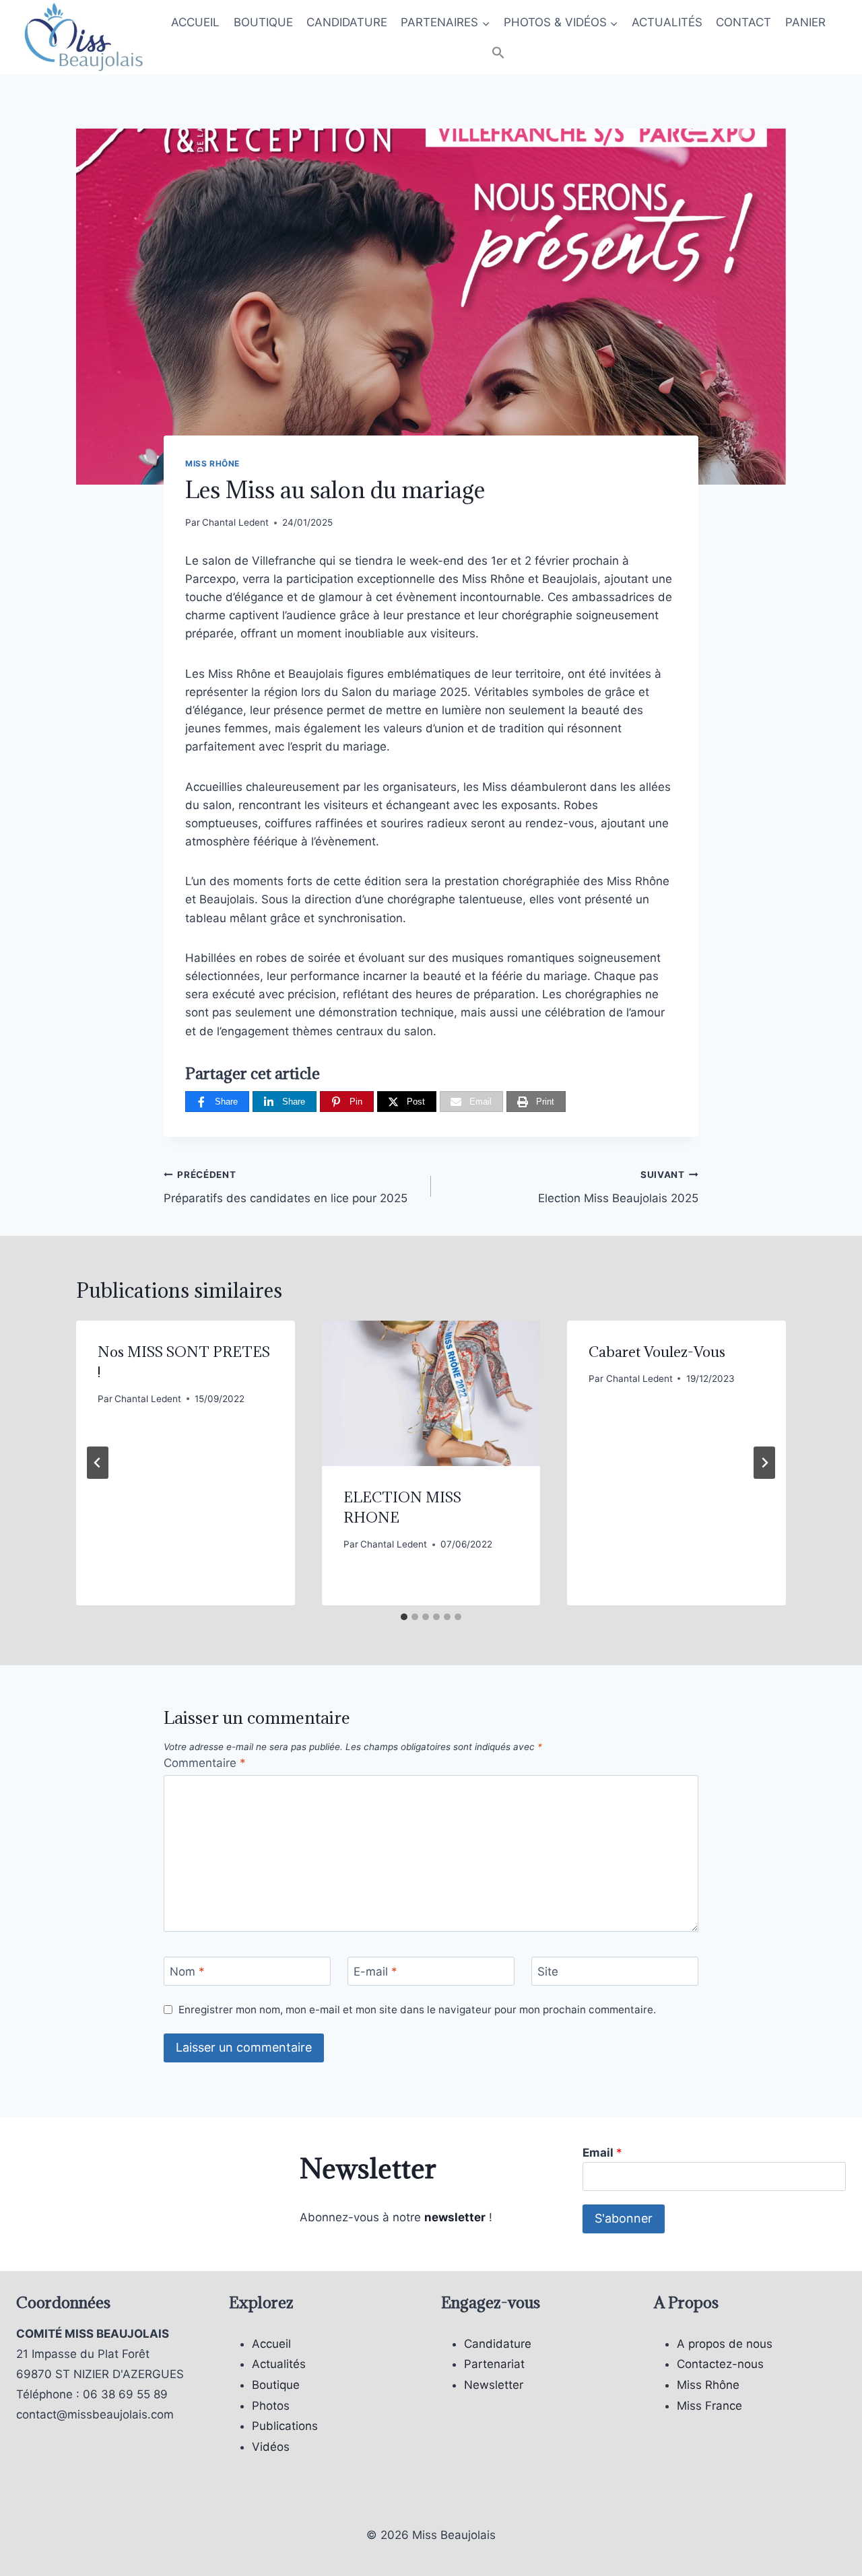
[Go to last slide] (98, 1463)
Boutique (276, 2385)
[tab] (404, 1617)
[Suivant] (764, 1463)
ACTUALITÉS (667, 22)
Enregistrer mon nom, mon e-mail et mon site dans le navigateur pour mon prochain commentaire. (417, 2010)
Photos (271, 2406)
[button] (498, 54)
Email (602, 2153)
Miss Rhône (212, 463)
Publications (285, 2426)
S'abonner (624, 2218)
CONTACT (743, 22)
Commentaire (205, 1763)
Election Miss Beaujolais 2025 (618, 1187)
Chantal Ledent (235, 522)
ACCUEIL (195, 22)
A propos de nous (725, 2344)
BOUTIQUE (263, 22)
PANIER (805, 22)
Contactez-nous (720, 2364)
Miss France (709, 2406)
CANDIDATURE (347, 22)
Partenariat (494, 2364)
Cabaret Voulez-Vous (657, 1352)
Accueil (271, 2344)
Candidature (498, 2344)
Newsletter (494, 2385)
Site (548, 1972)
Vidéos (271, 2447)
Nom (187, 1972)
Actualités (279, 2364)
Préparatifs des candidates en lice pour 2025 (286, 1187)
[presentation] (431, 1393)
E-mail (375, 1972)
